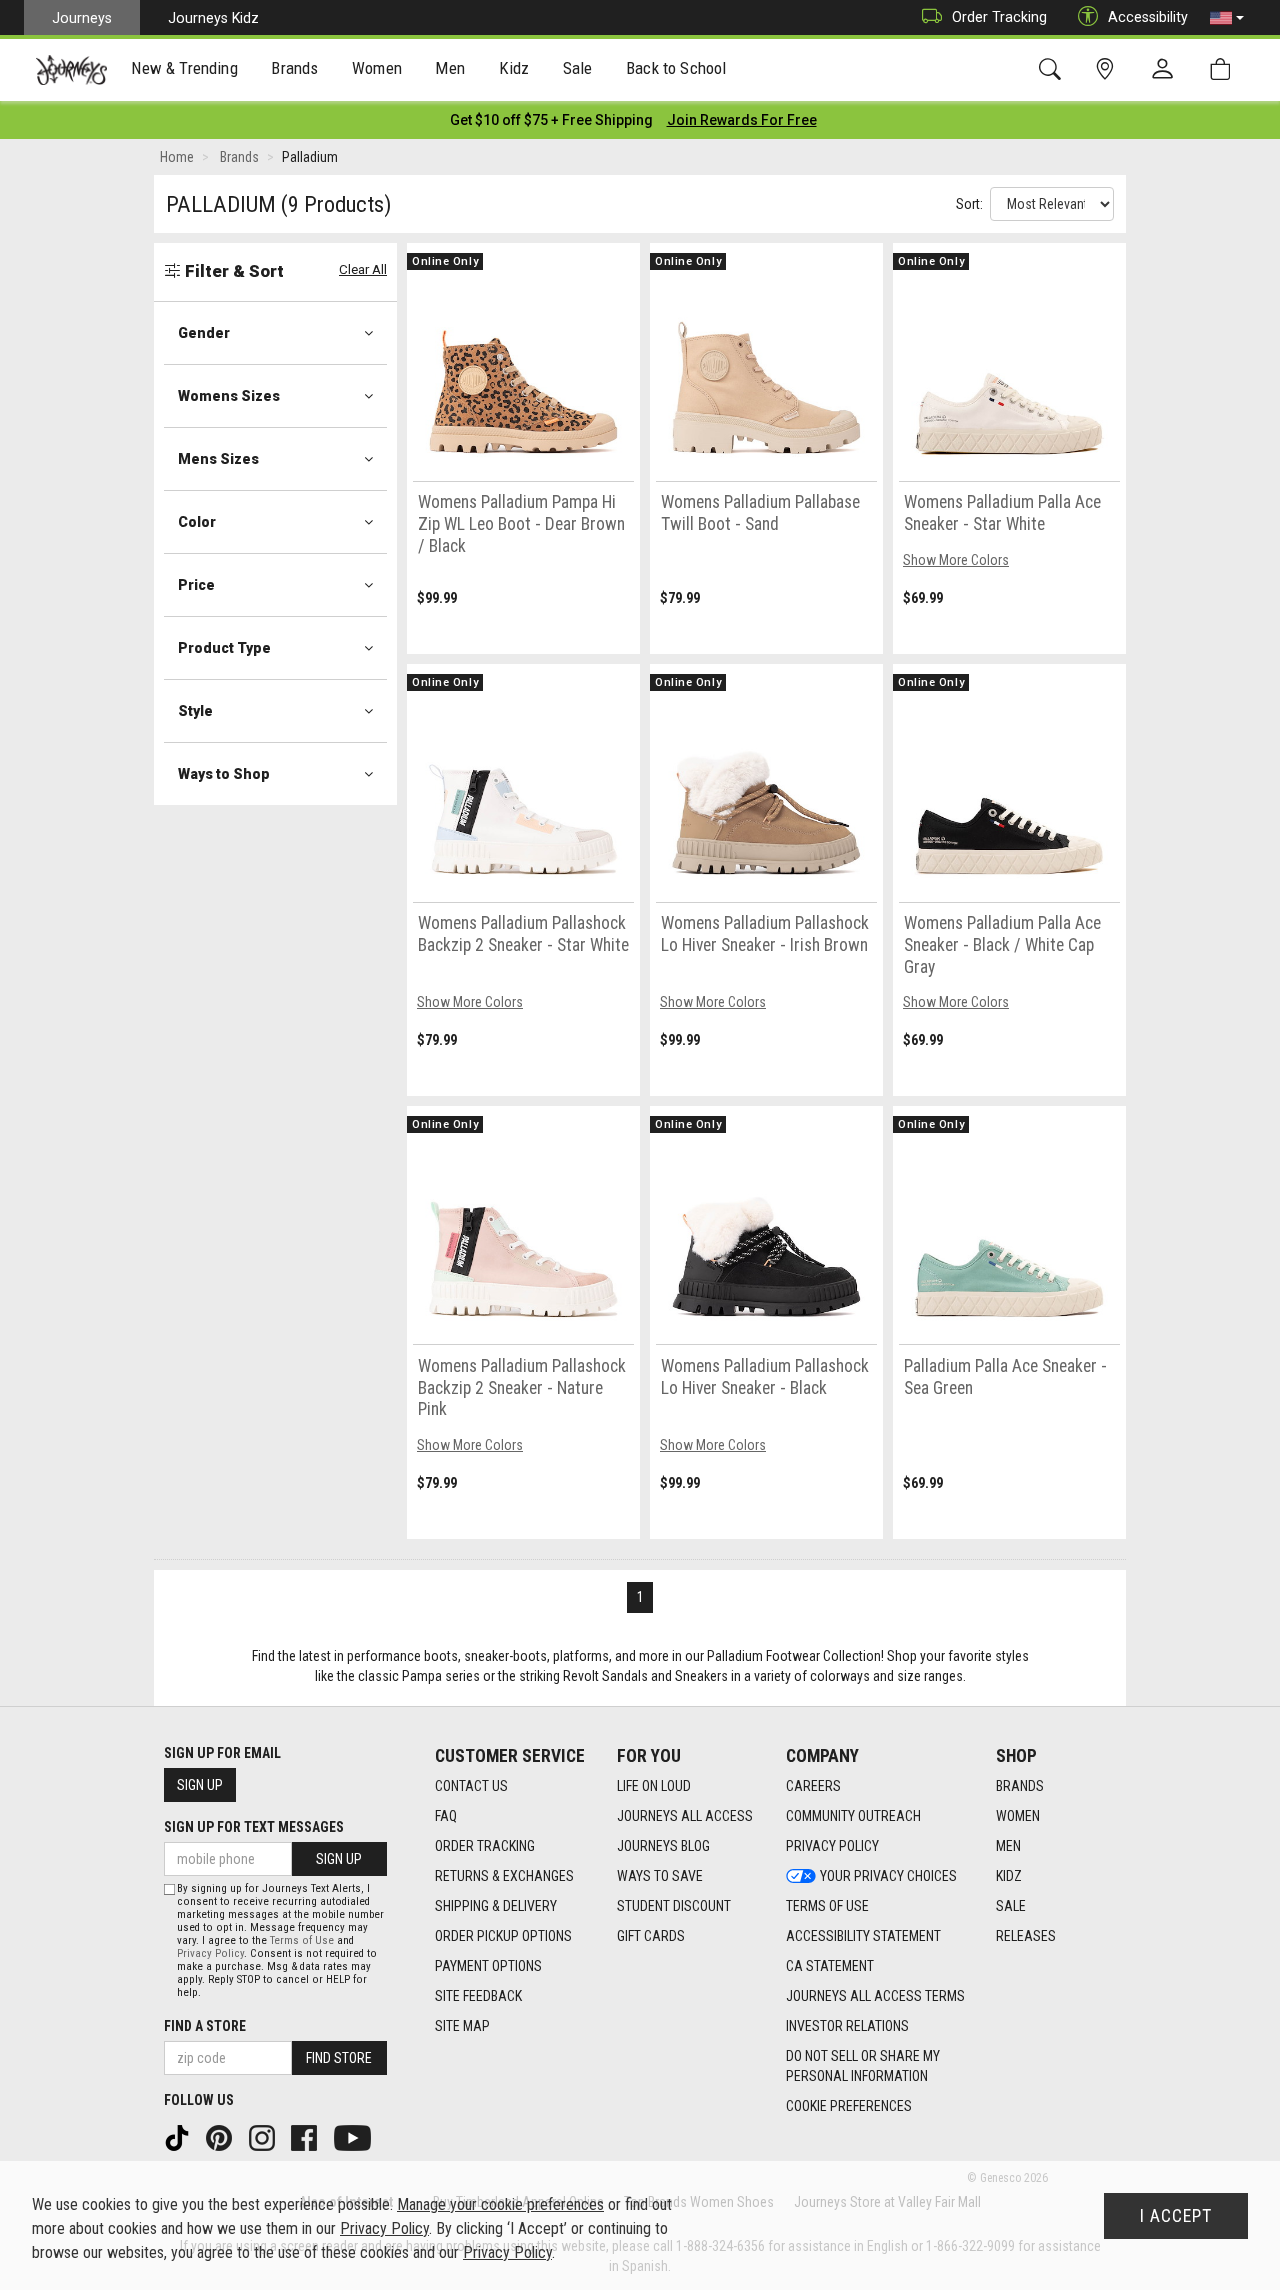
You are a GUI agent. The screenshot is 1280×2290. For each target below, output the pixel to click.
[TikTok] (179, 2137)
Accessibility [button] (1148, 17)
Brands (1020, 1786)
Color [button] (197, 522)
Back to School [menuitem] (676, 68)
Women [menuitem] (377, 68)
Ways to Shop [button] (224, 774)
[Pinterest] (221, 2137)
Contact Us (471, 1786)
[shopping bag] (1224, 69)
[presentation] (185, 70)
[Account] (1167, 70)
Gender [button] (204, 333)
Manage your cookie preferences (500, 2204)
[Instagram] (264, 2137)
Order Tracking (999, 17)
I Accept (1176, 2216)
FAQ (446, 1816)
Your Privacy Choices (888, 1876)
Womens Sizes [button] (229, 396)
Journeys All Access (685, 1816)
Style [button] (195, 711)
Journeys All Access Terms (875, 1996)
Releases (1026, 1936)
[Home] (71, 70)
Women (1018, 1816)
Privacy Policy (832, 1846)
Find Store (339, 2058)
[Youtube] (354, 2137)
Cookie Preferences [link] (849, 2106)
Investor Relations (847, 2026)
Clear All (363, 269)
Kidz (1009, 1876)
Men (1008, 1846)
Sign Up (200, 1785)
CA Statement (830, 1966)
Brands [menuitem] (294, 68)
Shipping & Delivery (496, 1906)
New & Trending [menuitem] (184, 68)
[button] (1227, 18)
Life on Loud (654, 1786)
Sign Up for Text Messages (254, 1827)
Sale (1011, 1906)
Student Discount (674, 1906)
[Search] (1053, 69)
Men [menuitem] (450, 68)
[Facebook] (306, 2137)
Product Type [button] (224, 648)
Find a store (205, 2026)
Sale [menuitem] (578, 68)
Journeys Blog (663, 1846)
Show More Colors (956, 560)
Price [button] (196, 585)
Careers (813, 1786)
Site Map (462, 2026)
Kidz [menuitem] (514, 68)
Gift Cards (651, 1936)
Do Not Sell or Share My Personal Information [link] (863, 2066)
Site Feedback (478, 1996)
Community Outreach (853, 1816)
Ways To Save (660, 1876)
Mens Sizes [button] (218, 459)
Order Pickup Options (503, 1936)
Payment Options (488, 1966)
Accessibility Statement (863, 1936)
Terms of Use (827, 1906)
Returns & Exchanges (504, 1876)
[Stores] (1108, 69)
